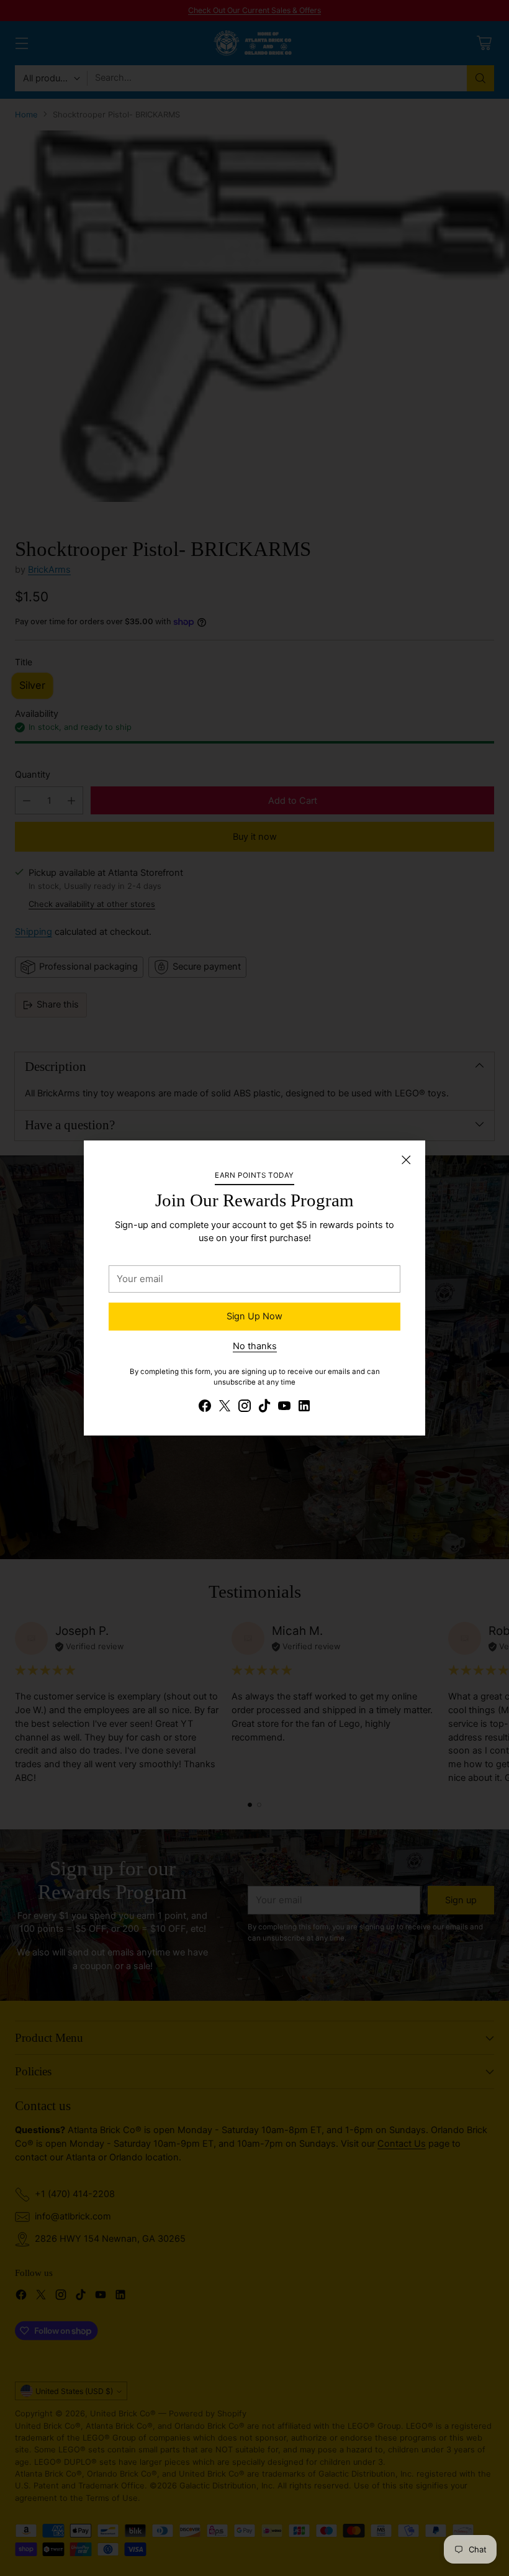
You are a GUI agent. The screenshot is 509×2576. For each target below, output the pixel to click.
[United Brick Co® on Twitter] (225, 1408)
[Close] (406, 1160)
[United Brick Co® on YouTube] (284, 1408)
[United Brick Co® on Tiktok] (264, 1408)
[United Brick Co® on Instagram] (245, 1408)
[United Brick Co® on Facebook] (205, 1408)
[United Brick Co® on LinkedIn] (304, 1408)
